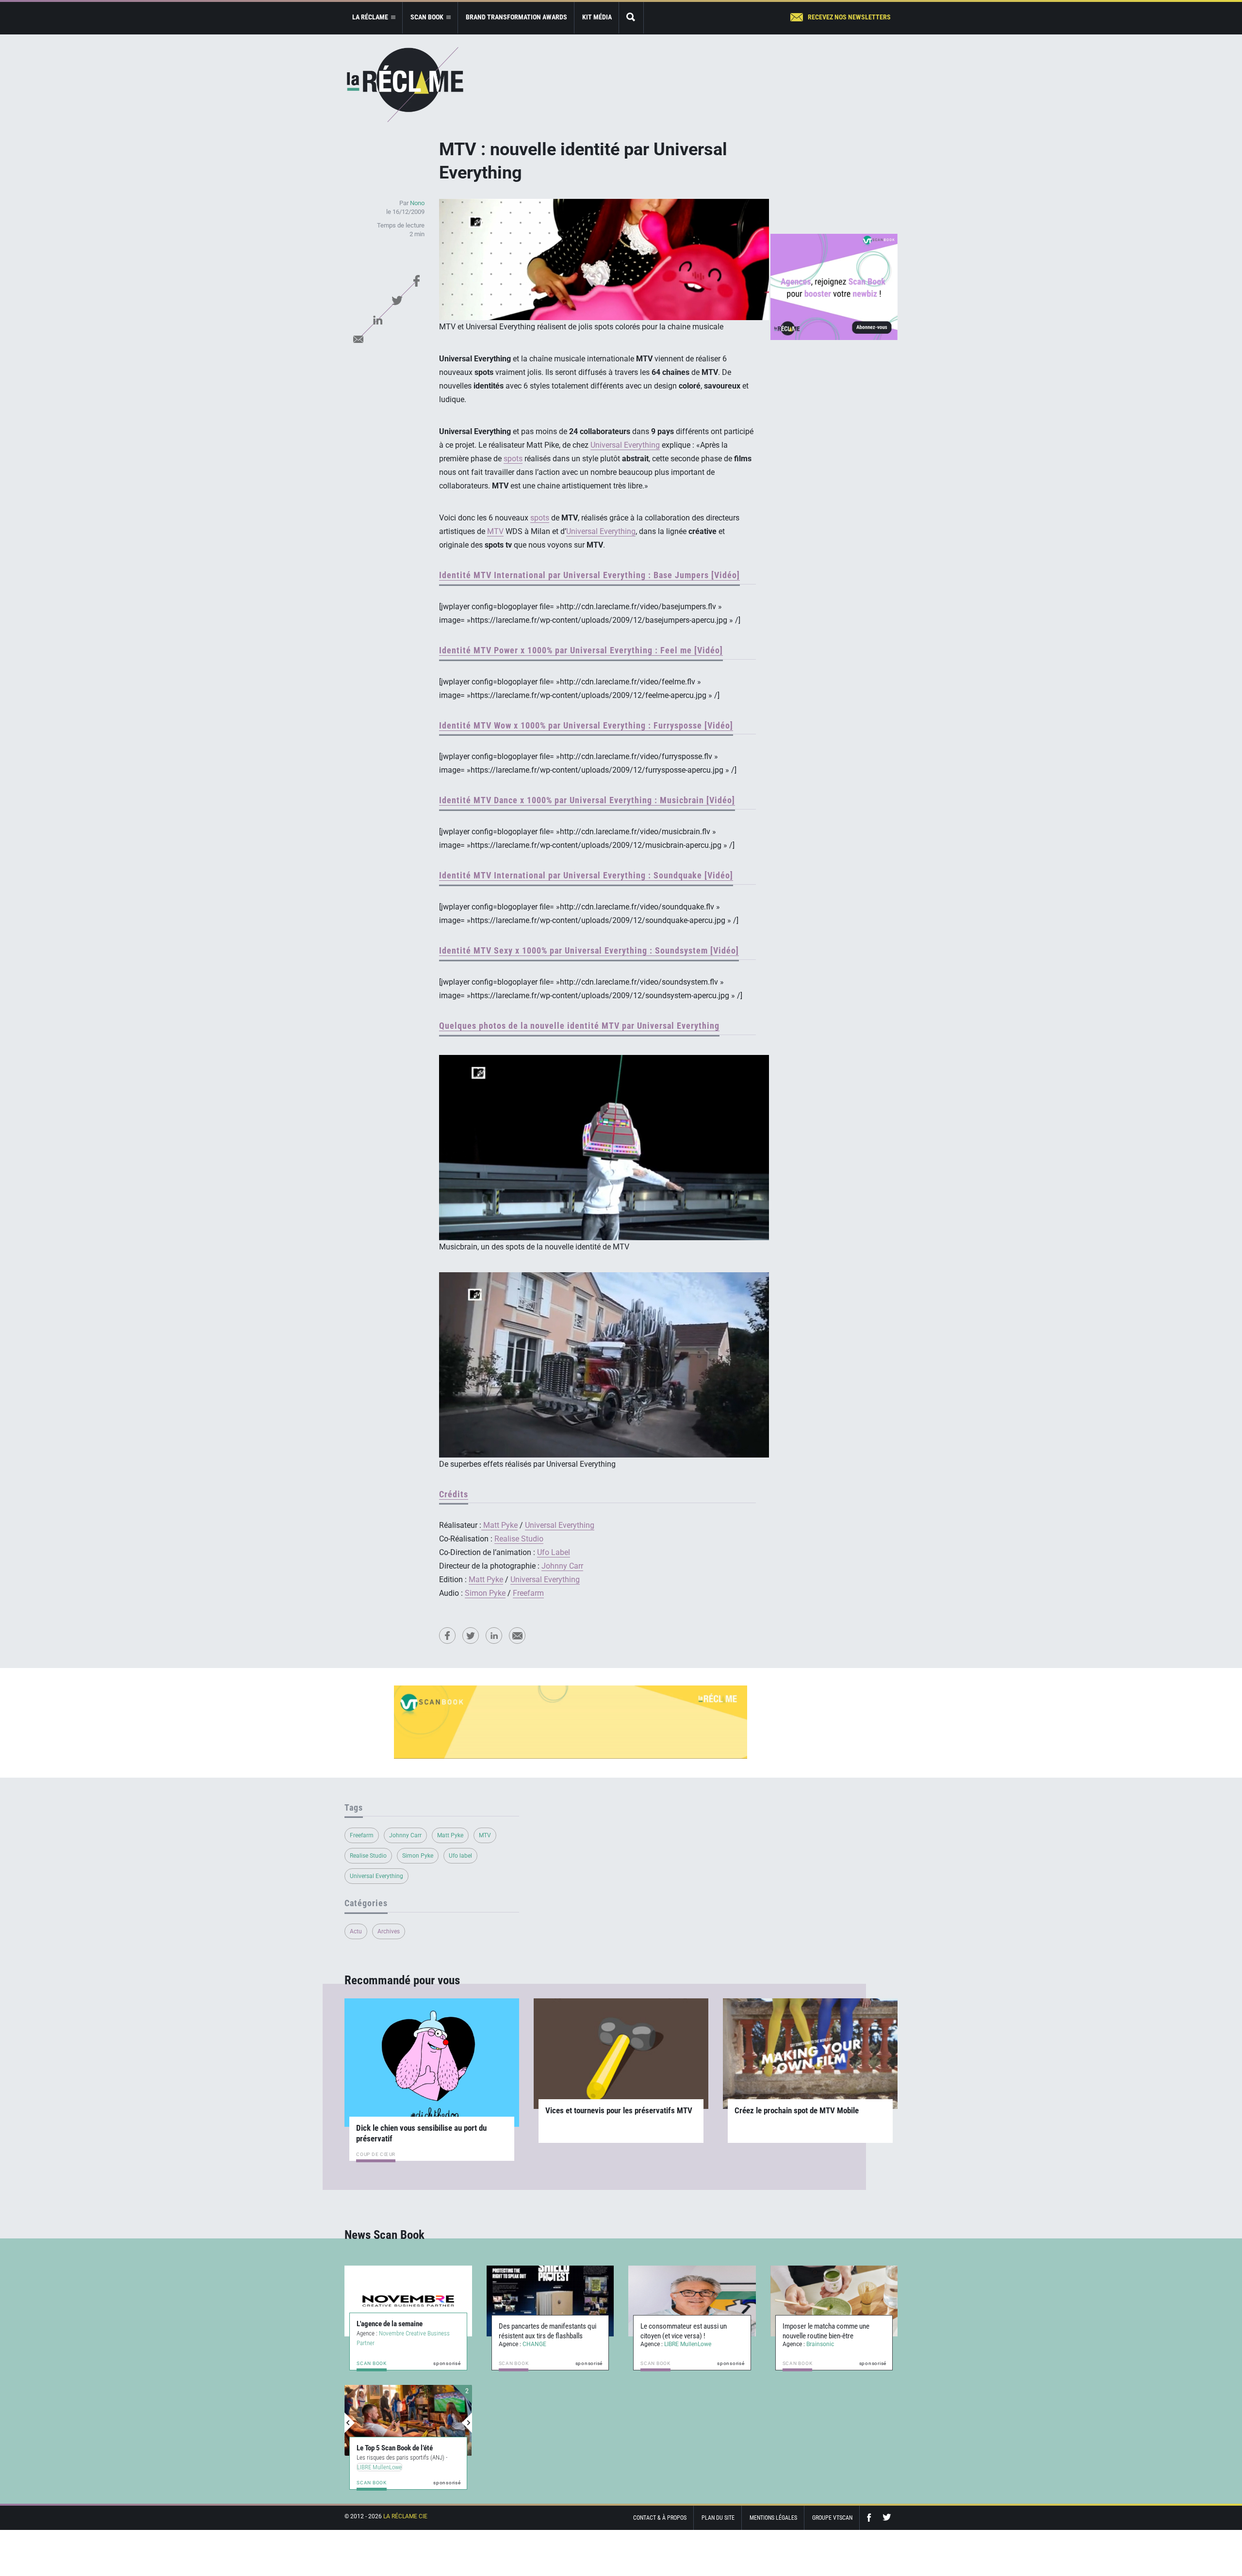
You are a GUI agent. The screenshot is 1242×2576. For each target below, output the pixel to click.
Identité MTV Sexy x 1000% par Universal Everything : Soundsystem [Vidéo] (589, 950)
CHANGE (534, 2344)
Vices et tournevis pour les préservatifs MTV (619, 2110)
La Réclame (405, 85)
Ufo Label (554, 1552)
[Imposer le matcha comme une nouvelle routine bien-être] (834, 2301)
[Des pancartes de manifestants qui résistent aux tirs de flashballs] (550, 2301)
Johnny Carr (562, 1566)
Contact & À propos (660, 2518)
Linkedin (377, 320)
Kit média (597, 17)
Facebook (416, 281)
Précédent (350, 2423)
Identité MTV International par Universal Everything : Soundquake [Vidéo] (586, 875)
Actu (356, 1931)
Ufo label (460, 1856)
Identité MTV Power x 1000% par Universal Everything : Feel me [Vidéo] (581, 650)
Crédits (454, 1494)
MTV (495, 531)
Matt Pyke (500, 1525)
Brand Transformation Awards (516, 17)
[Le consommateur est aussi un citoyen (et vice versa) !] (692, 2301)
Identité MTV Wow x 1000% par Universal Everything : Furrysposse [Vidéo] (586, 725)
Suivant (467, 2423)
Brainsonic (820, 2344)
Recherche (631, 18)
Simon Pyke (485, 1593)
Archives (389, 1931)
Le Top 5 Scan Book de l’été (395, 2448)
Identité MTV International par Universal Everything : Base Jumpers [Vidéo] (589, 575)
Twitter (397, 300)
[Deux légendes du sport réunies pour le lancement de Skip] (408, 2420)
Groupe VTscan (832, 2518)
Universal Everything (625, 445)
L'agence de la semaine (390, 2324)
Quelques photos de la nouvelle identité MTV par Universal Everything (579, 1026)
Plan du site (718, 2518)
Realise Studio (519, 1539)
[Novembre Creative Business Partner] (408, 2301)
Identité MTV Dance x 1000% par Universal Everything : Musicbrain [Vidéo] (587, 800)
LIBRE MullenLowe (688, 2344)
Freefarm (528, 1593)
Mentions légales (773, 2518)
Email (358, 339)
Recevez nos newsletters (849, 17)
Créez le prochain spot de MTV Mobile (797, 2110)
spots (513, 459)
